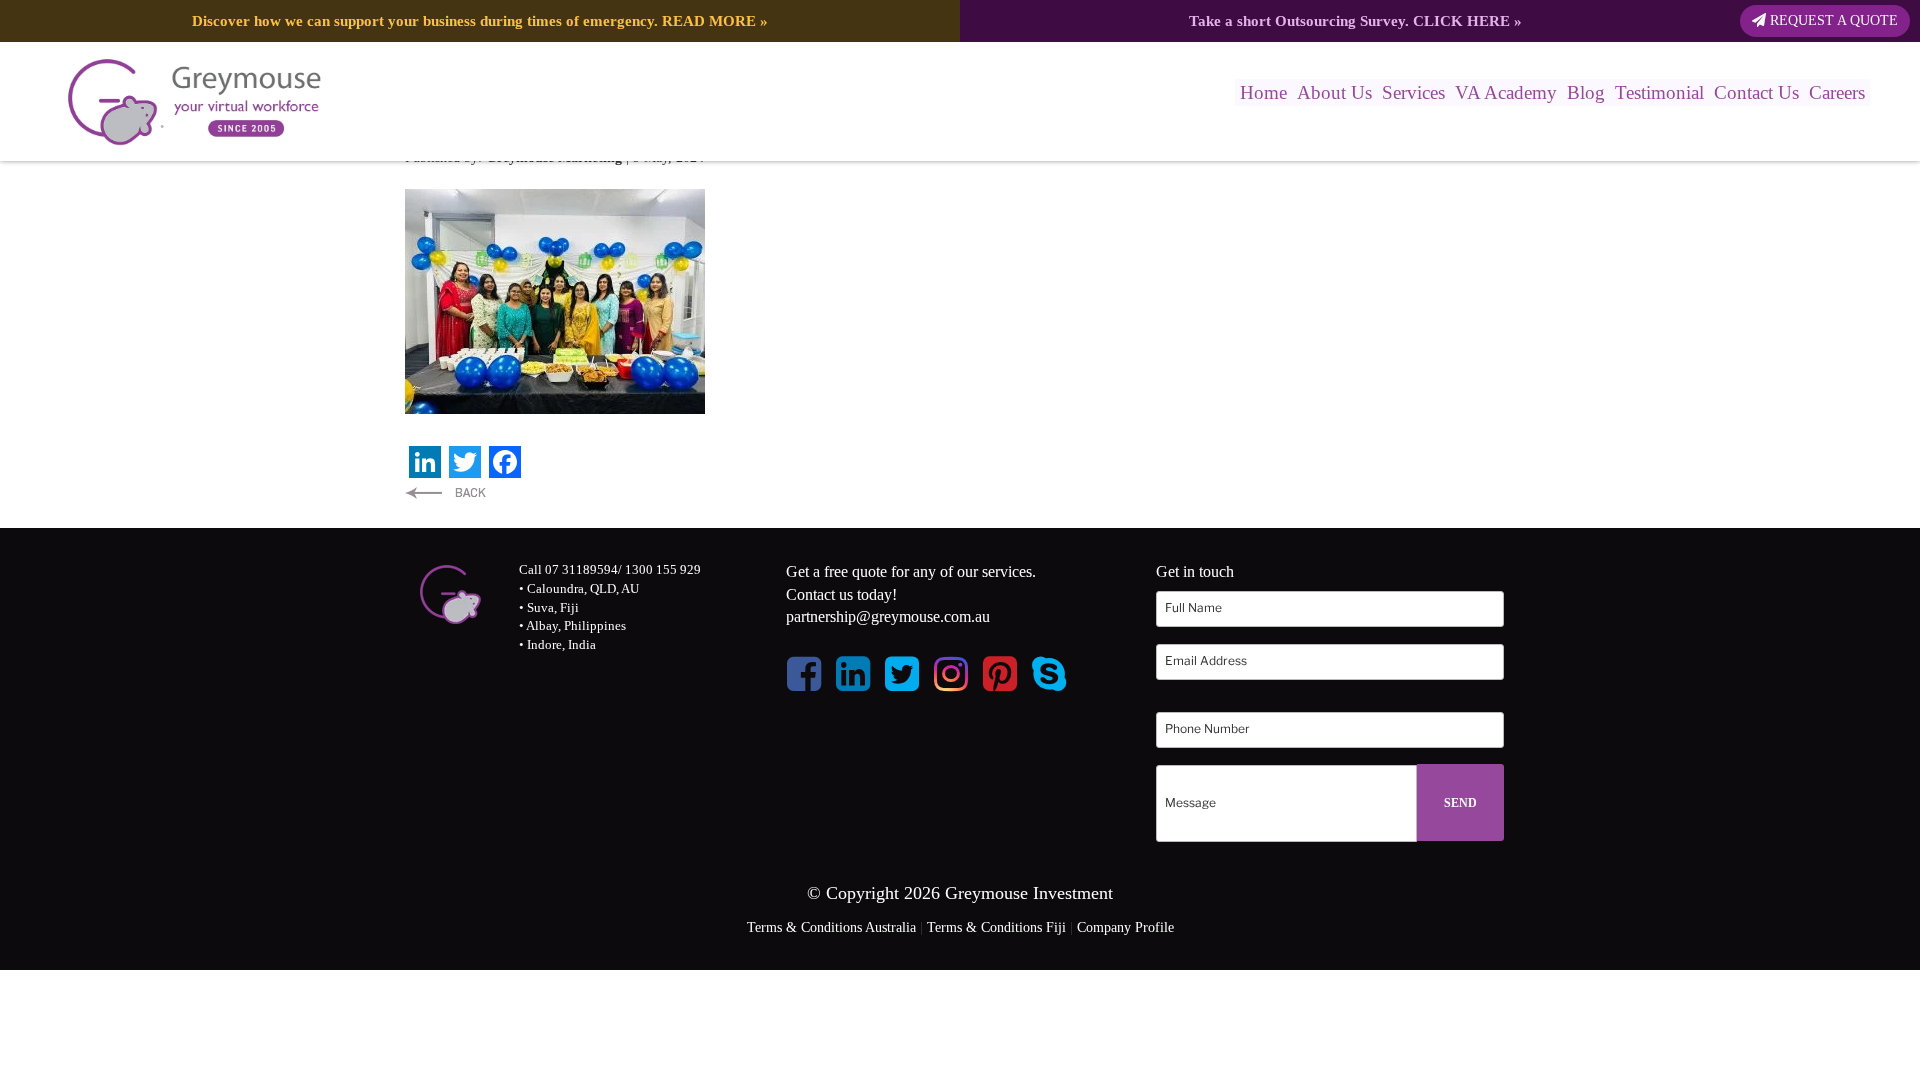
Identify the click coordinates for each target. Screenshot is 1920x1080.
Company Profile (1125, 927)
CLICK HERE (1461, 20)
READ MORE (709, 20)
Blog (1586, 92)
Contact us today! (841, 594)
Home (1263, 92)
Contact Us (1756, 92)
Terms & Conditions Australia (831, 927)
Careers (1837, 92)
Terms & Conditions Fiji (996, 927)
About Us (1334, 92)
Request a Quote (1832, 20)
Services (1413, 92)
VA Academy (1506, 92)
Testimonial (1659, 92)
